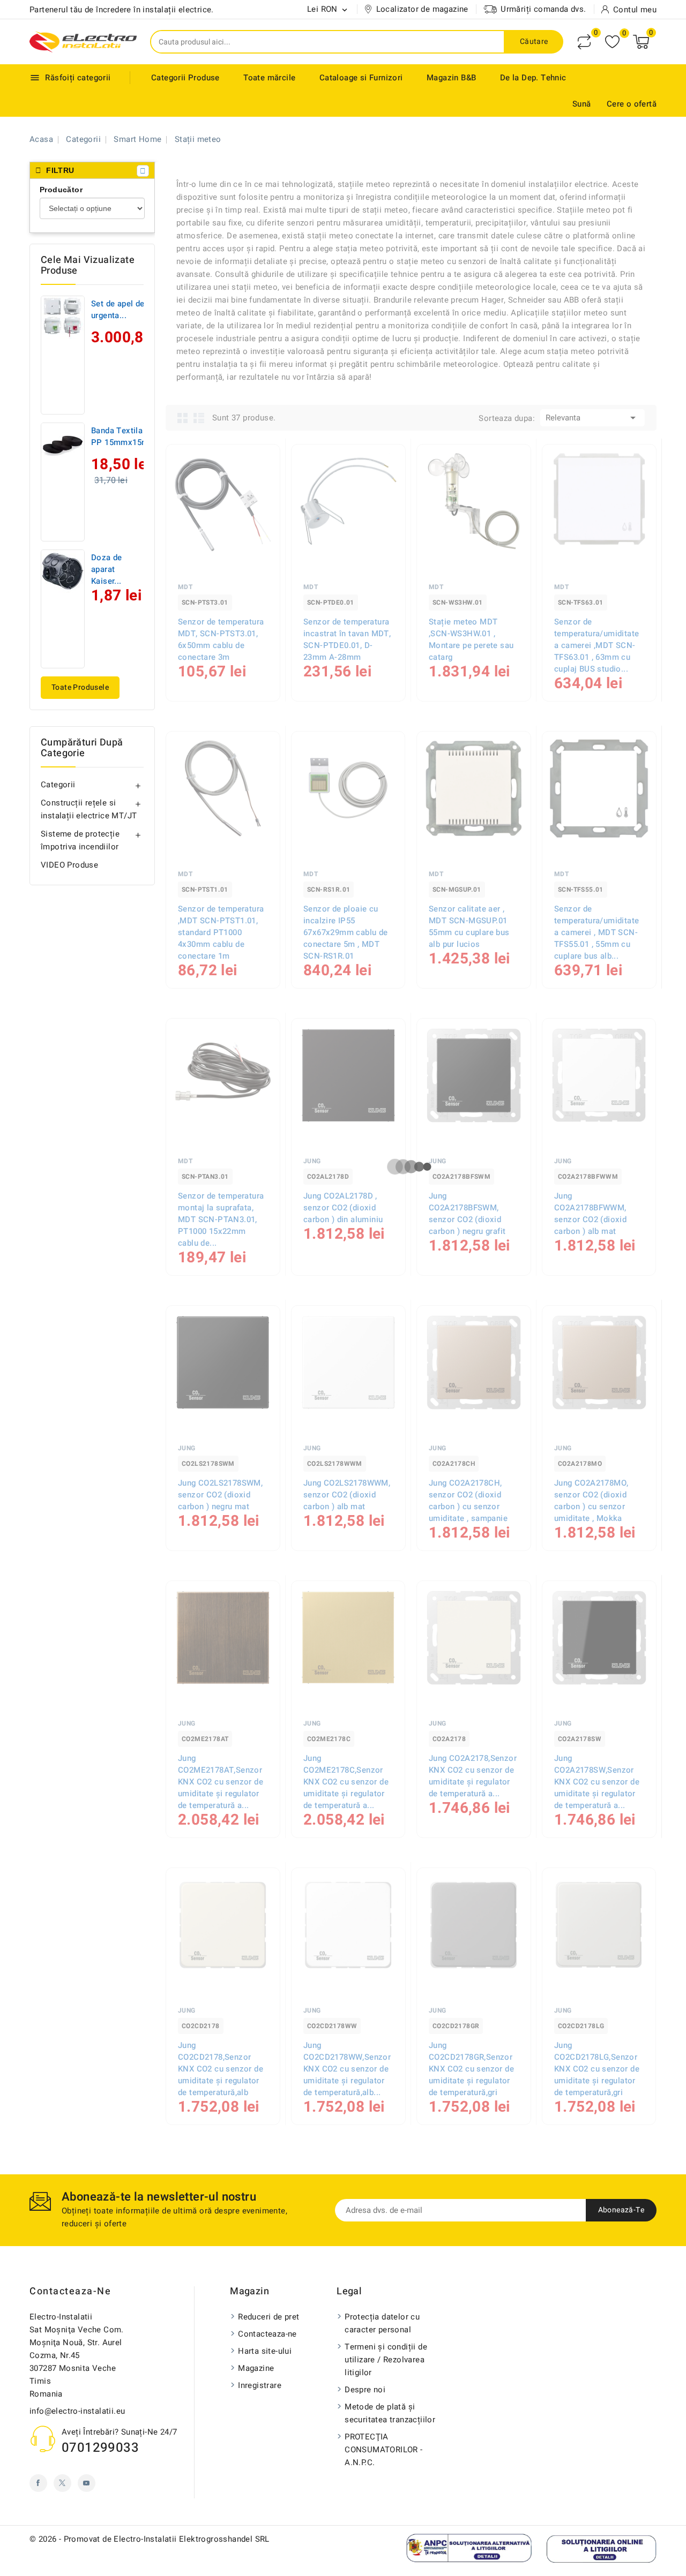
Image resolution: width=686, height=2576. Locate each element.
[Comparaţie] (584, 42)
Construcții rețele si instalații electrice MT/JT (89, 809)
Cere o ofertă (632, 104)
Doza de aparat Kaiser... (107, 569)
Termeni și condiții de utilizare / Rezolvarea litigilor (386, 2360)
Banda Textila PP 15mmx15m (120, 436)
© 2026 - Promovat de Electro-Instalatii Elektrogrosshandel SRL (150, 2539)
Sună (582, 104)
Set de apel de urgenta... (118, 310)
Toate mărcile (269, 78)
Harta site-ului (265, 2351)
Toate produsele (80, 687)
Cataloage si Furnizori (361, 78)
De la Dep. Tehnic (533, 78)
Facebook (38, 2483)
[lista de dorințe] (612, 42)
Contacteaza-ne (70, 2291)
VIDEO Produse (69, 865)
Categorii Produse (185, 78)
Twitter (62, 2483)
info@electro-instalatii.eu (77, 2411)
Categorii (58, 785)
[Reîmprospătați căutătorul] (143, 171)
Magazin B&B (451, 78)
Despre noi (365, 2390)
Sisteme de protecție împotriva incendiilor (80, 840)
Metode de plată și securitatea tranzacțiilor (390, 2413)
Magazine (256, 2368)
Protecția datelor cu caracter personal (382, 2323)
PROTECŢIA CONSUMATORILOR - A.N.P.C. (383, 2450)
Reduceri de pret (269, 2317)
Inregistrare (260, 2385)
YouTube (87, 2483)
